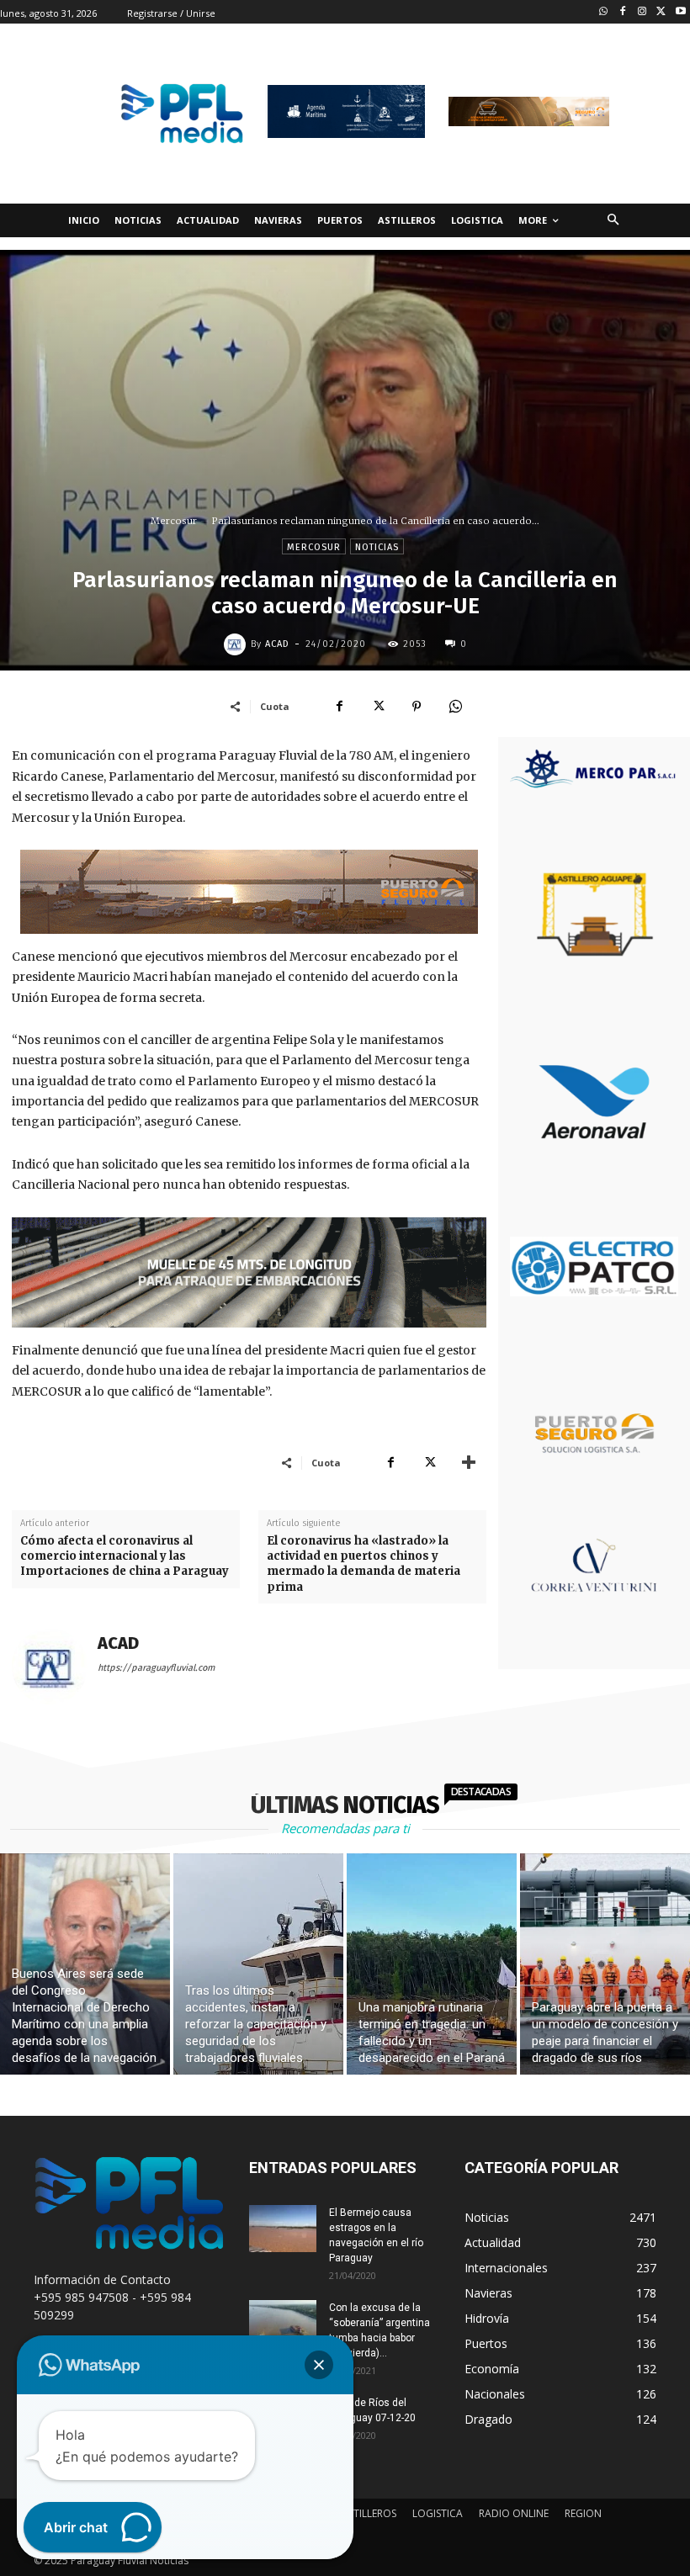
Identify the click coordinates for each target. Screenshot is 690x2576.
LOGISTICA (438, 2513)
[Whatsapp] (604, 12)
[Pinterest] (417, 706)
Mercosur (174, 521)
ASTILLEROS (369, 2513)
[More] (469, 1462)
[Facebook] (623, 12)
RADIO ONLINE (514, 2513)
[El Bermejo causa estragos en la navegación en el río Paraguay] (283, 2229)
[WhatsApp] (455, 706)
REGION (583, 2513)
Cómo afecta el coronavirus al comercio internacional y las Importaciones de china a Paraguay (125, 1556)
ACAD (277, 644)
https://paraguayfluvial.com (156, 1668)
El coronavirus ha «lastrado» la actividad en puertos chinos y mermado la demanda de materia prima (364, 1564)
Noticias (377, 547)
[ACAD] (237, 644)
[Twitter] (661, 12)
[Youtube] (680, 12)
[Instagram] (642, 12)
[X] (378, 706)
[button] (613, 221)
